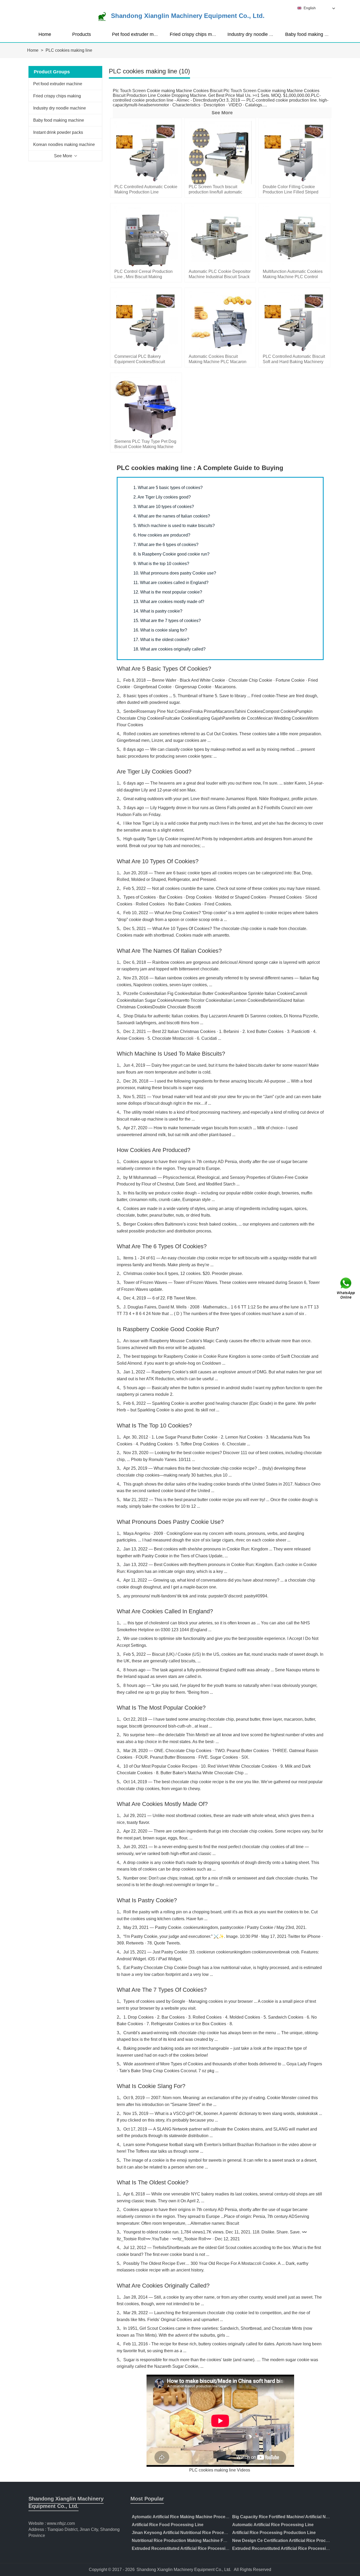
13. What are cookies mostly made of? (169, 602)
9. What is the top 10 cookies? (161, 564)
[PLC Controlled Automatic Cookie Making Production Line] (146, 152)
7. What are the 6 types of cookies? (166, 545)
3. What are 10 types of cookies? (164, 507)
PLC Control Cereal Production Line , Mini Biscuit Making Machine (143, 277)
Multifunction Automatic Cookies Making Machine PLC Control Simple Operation (293, 277)
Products (82, 34)
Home (45, 34)
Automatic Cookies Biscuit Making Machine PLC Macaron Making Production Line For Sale (219, 362)
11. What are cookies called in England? (171, 583)
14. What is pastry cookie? (158, 611)
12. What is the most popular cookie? (168, 592)
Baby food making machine (314, 34)
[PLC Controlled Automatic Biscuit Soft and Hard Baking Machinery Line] (294, 322)
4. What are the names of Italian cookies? (172, 516)
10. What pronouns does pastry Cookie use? (175, 573)
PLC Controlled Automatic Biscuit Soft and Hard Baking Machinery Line (294, 362)
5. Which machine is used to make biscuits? (174, 526)
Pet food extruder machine (140, 34)
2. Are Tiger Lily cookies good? (162, 497)
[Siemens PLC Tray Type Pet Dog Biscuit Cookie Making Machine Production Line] (146, 407)
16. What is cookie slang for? (160, 630)
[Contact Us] (346, 1288)
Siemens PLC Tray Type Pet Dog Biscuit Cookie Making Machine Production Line (145, 447)
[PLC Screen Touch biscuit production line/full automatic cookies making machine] (220, 152)
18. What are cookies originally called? (169, 649)
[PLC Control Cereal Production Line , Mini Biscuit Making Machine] (146, 237)
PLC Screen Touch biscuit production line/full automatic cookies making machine (215, 192)
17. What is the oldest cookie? (161, 640)
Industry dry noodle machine (257, 34)
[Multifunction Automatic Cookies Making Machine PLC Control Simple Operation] (294, 237)
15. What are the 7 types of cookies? (167, 621)
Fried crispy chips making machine (206, 34)
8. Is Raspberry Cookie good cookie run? (171, 554)
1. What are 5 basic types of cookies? (168, 488)
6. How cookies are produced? (162, 535)
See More (222, 113)
